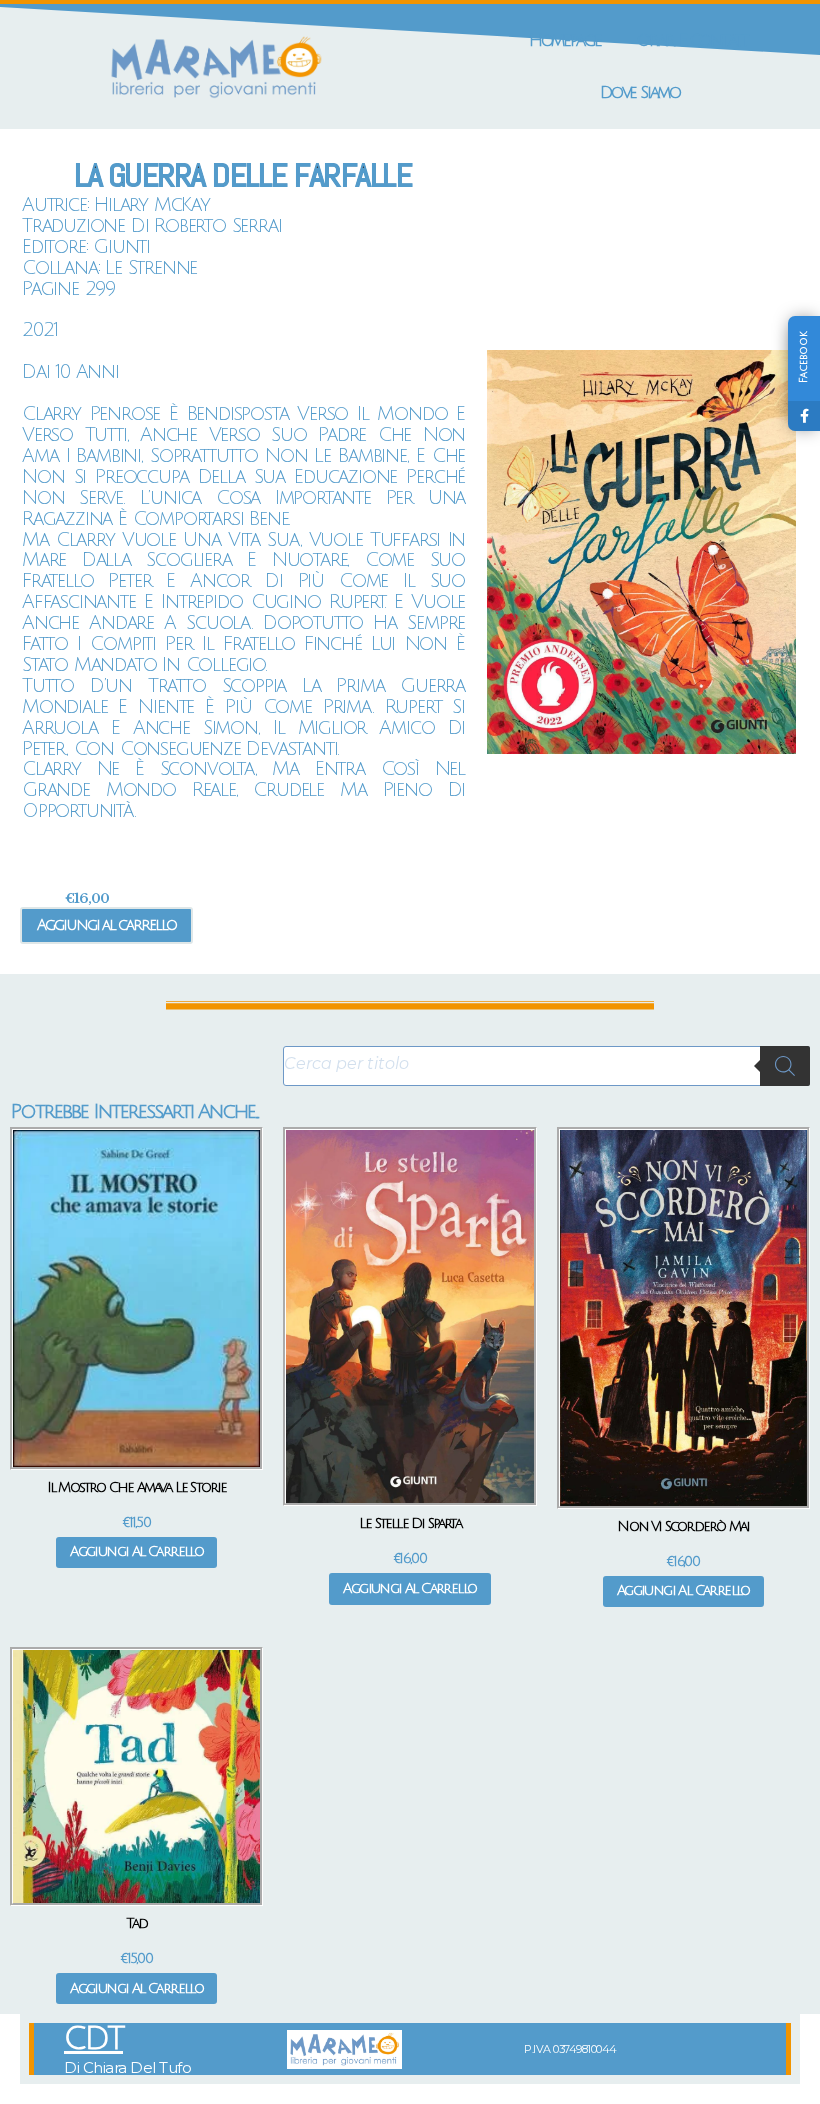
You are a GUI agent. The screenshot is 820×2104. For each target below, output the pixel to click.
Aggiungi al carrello (106, 925)
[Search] (785, 1066)
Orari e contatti (694, 40)
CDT (93, 2039)
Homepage (565, 40)
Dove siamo (640, 92)
